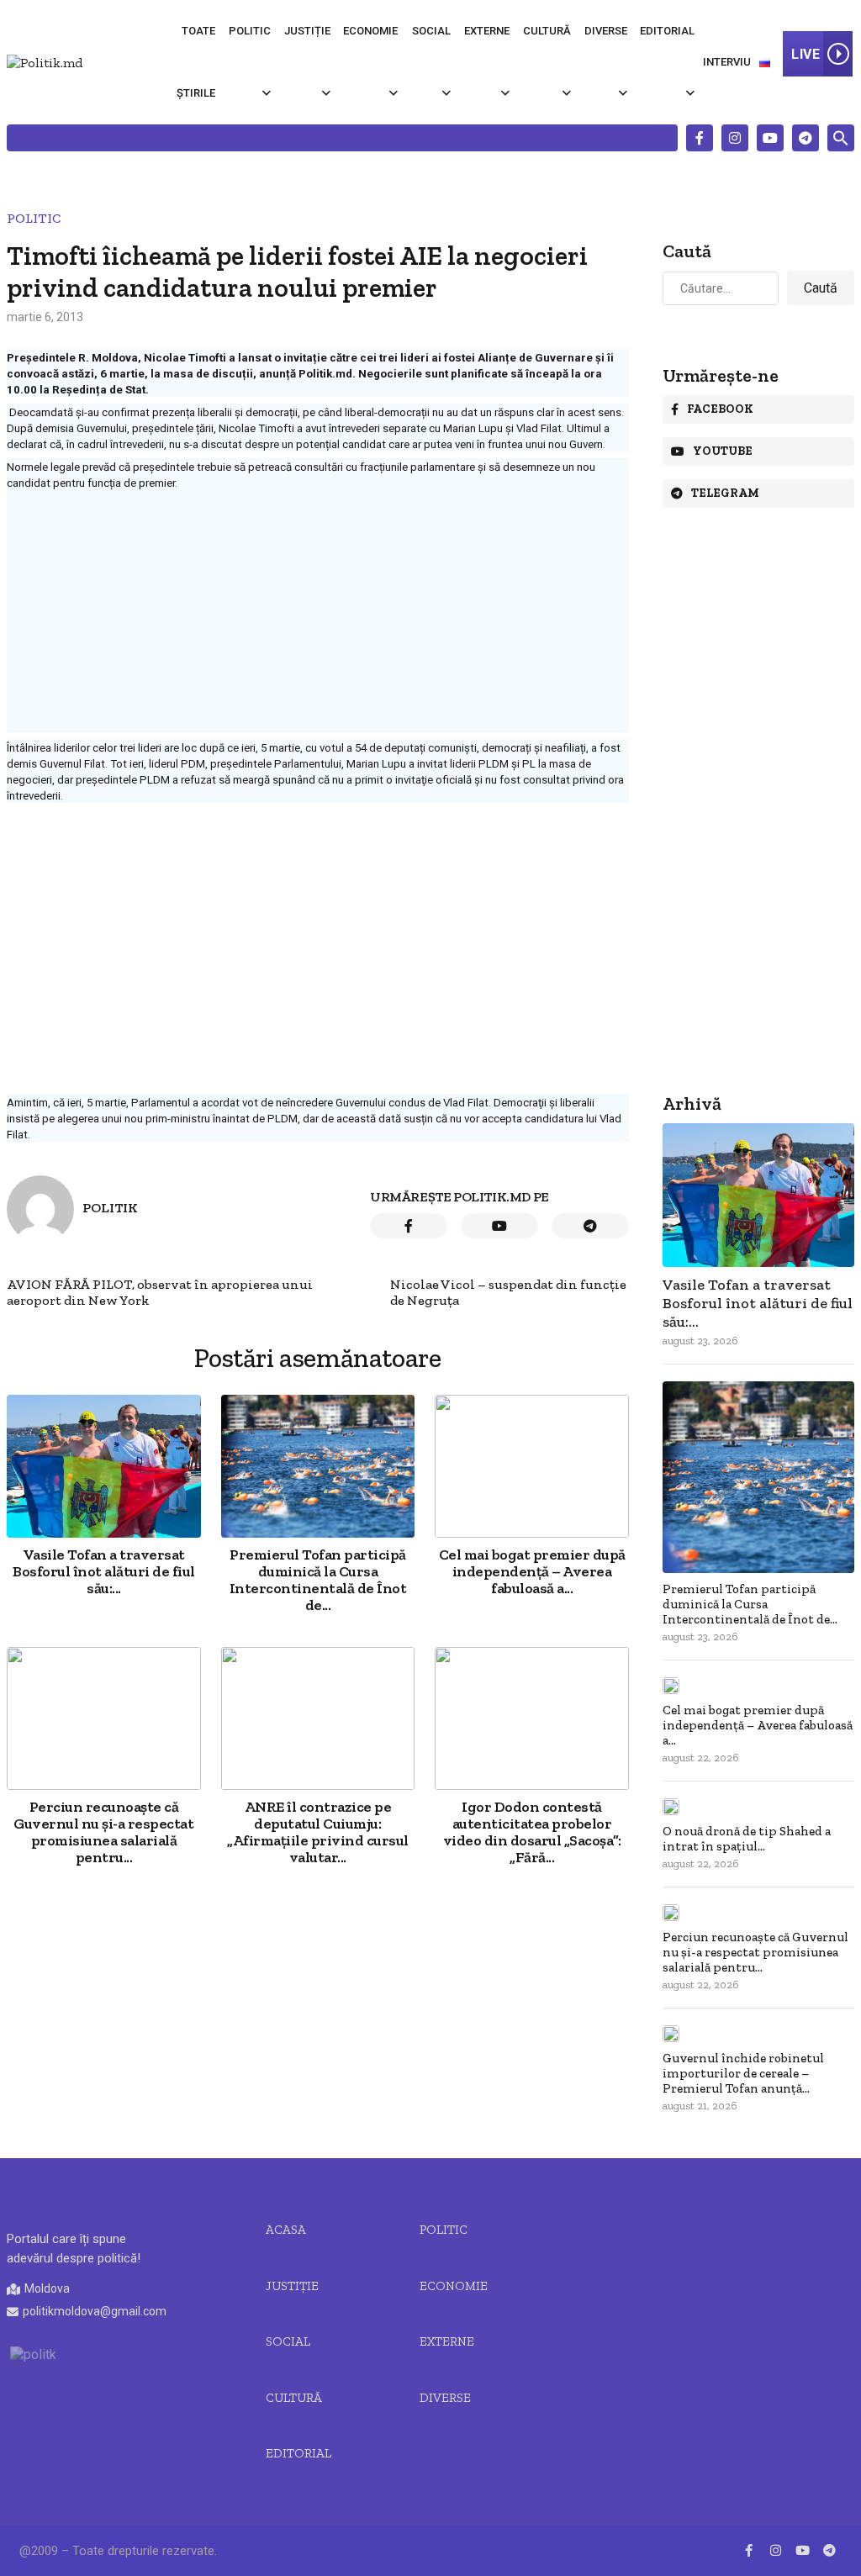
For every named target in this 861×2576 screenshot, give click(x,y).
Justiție (307, 31)
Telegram (725, 493)
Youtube (723, 451)
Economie (370, 31)
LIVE (806, 54)
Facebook (720, 409)
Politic (250, 31)
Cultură (547, 31)
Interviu (727, 62)
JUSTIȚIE (292, 2286)
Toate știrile (196, 62)
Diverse (606, 31)
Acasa (286, 2230)
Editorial (667, 31)
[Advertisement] (318, 615)
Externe (487, 31)
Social (431, 31)
